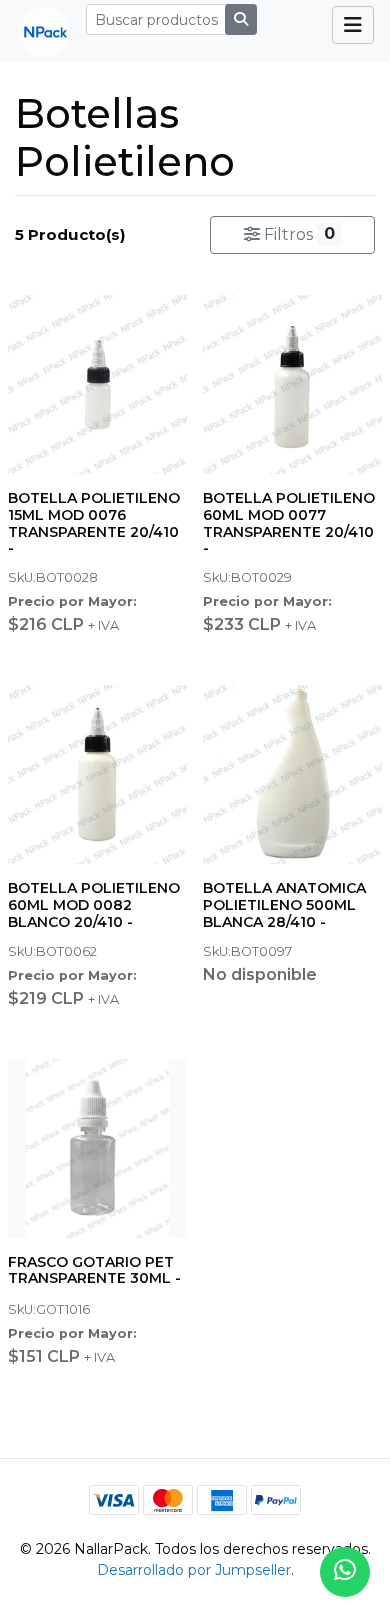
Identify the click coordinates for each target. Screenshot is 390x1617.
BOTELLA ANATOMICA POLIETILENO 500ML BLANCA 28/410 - (284, 905)
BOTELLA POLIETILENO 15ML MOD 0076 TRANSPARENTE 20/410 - (94, 523)
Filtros (297, 234)
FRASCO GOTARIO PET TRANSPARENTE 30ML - (94, 1270)
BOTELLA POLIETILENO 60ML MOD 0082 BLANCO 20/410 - (94, 905)
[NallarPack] (37, 31)
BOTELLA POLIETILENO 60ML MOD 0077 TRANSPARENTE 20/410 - (289, 523)
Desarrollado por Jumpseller (194, 1570)
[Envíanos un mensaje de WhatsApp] (345, 1572)
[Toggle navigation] (353, 25)
